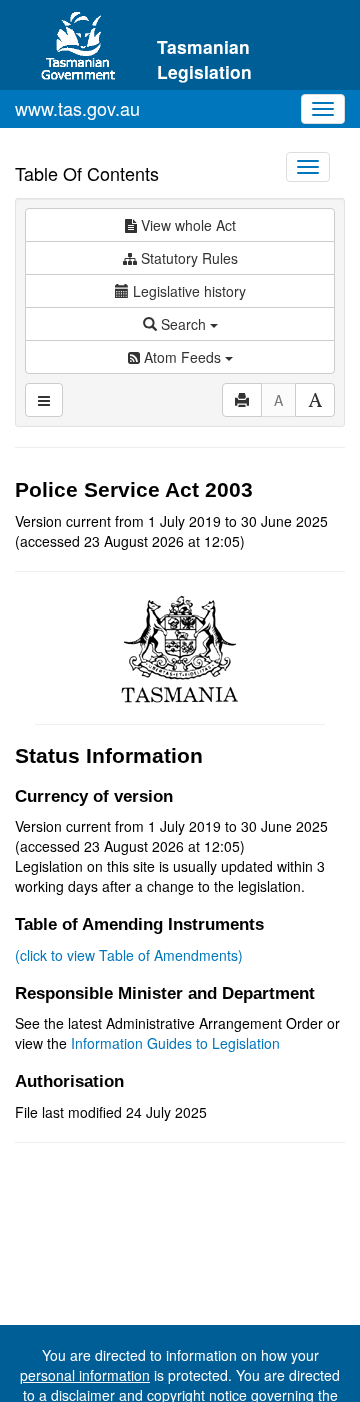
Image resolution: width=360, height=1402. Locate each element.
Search (183, 324)
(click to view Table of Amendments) (129, 955)
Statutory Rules (187, 258)
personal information (85, 1375)
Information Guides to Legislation (175, 1043)
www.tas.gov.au (77, 108)
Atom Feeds (182, 357)
